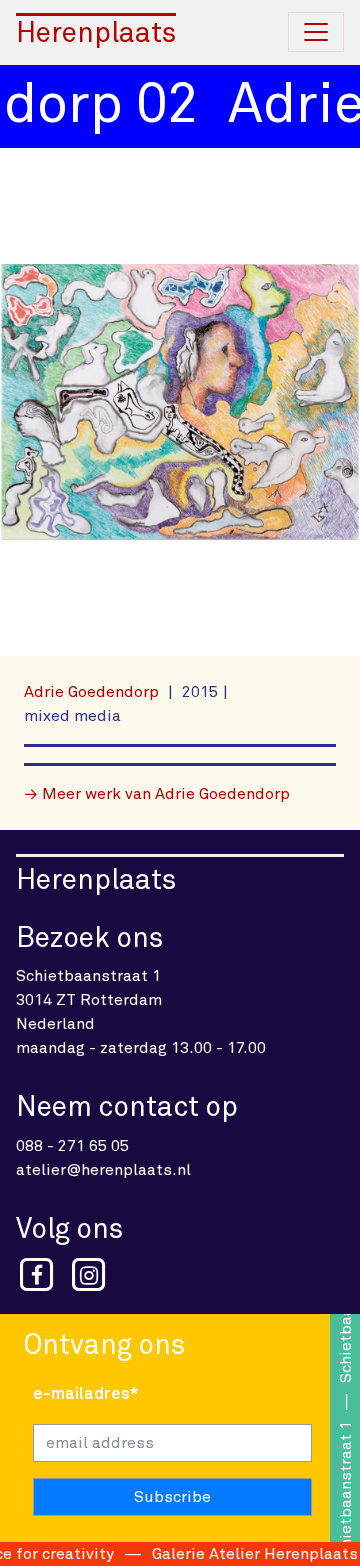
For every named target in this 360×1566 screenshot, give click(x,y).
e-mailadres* (85, 1394)
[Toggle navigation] (316, 32)
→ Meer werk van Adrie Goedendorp (157, 794)
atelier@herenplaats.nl (103, 1170)
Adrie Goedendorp (93, 692)
